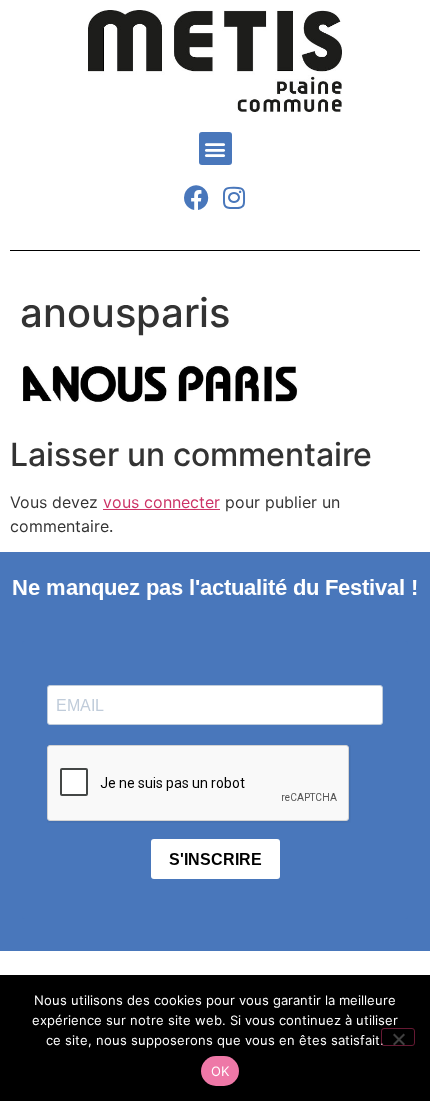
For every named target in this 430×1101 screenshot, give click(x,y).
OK (220, 1071)
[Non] (398, 1037)
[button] (215, 148)
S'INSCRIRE (215, 859)
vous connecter (161, 502)
